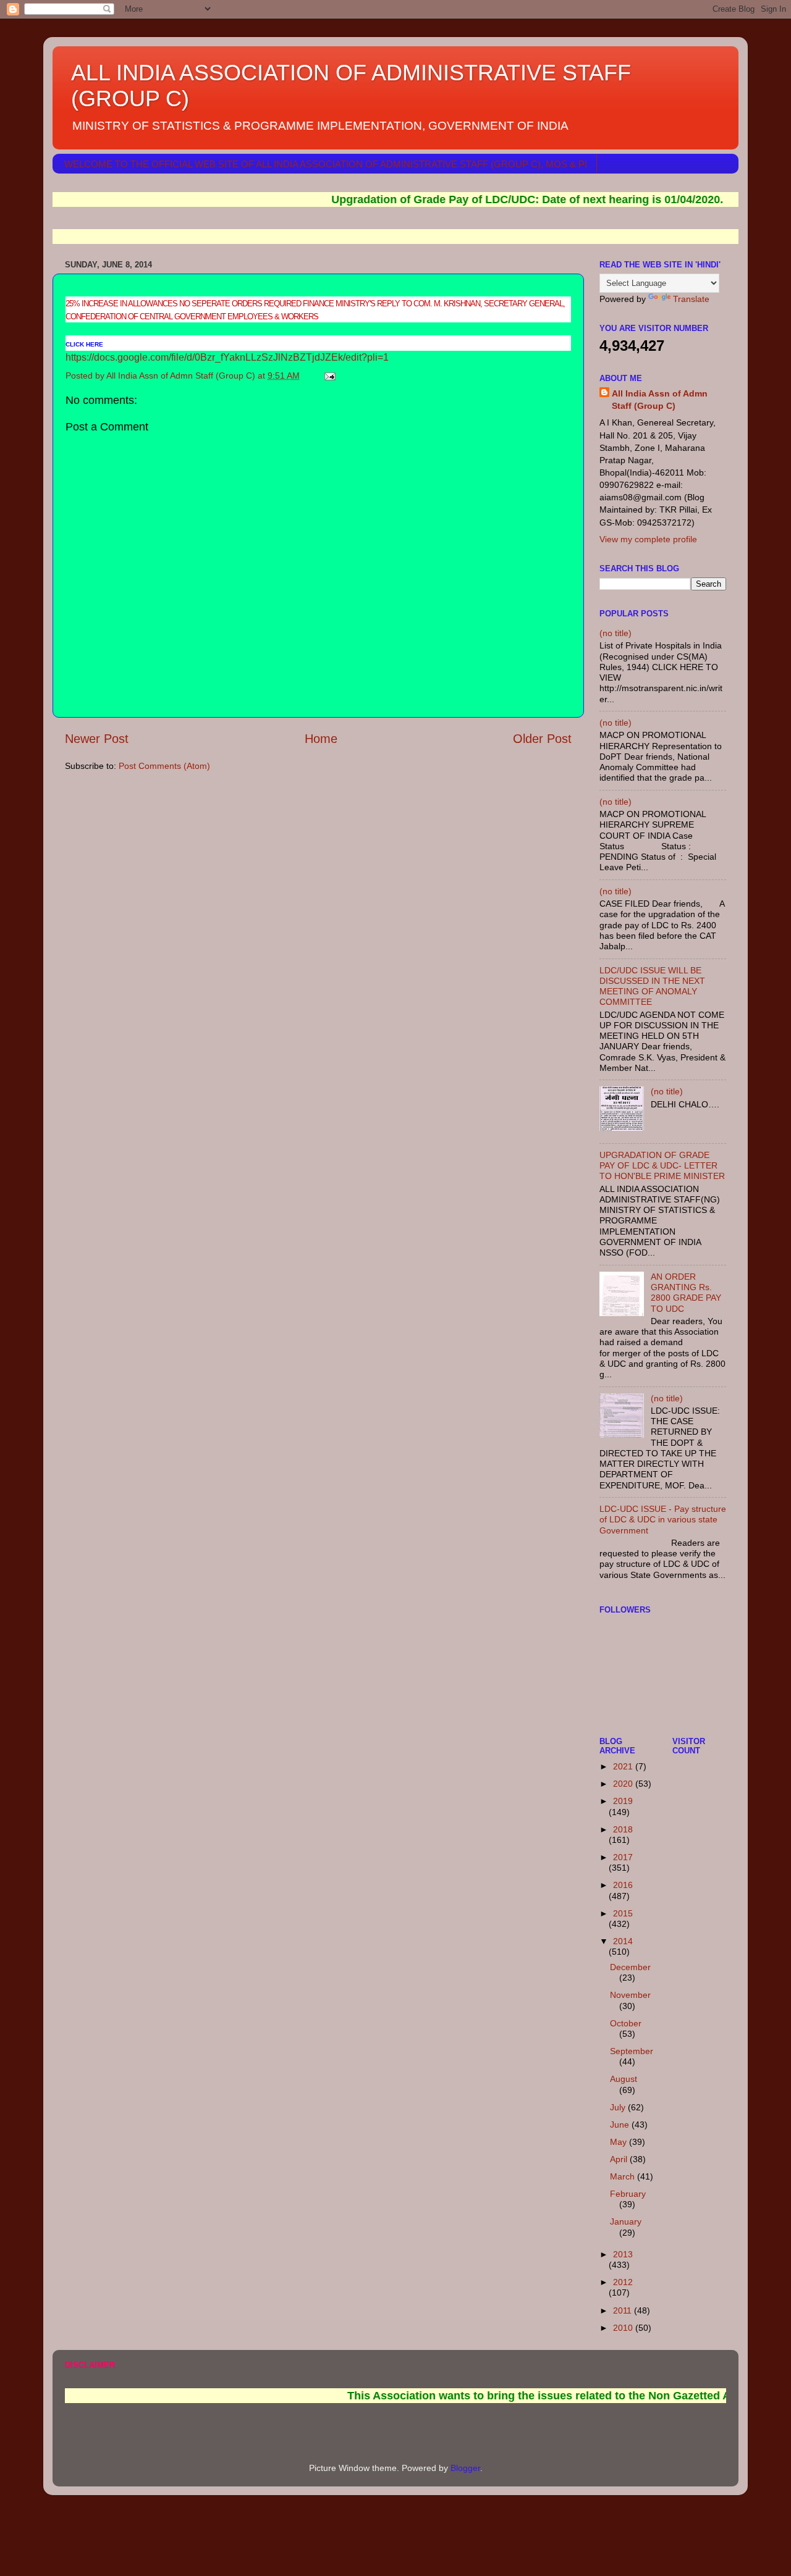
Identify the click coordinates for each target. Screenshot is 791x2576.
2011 (624, 2310)
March (624, 2176)
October (626, 2023)
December (630, 1967)
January (626, 2221)
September (632, 2051)
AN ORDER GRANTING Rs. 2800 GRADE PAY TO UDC (686, 1293)
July (619, 2107)
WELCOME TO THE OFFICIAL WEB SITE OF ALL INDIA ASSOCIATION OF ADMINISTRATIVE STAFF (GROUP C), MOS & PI (326, 164)
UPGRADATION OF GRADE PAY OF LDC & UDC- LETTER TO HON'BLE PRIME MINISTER (662, 1166)
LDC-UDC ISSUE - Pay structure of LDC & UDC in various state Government (663, 1520)
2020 (624, 1784)
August (624, 2079)
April (620, 2159)
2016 (623, 1885)
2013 (623, 2254)
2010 (624, 2328)
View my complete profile (648, 539)
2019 (623, 1801)
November (630, 1995)
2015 (623, 1913)
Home (321, 739)
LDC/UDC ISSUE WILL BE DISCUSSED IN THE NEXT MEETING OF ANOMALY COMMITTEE (652, 986)
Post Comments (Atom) (164, 766)
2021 (624, 1766)
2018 (623, 1829)
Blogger (465, 2468)
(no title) (615, 633)
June (621, 2125)
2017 (623, 1857)
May (620, 2142)
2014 (623, 1941)
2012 (623, 2282)
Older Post (542, 739)
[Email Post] (329, 375)
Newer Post (97, 739)
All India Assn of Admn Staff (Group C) (660, 400)
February (628, 2194)
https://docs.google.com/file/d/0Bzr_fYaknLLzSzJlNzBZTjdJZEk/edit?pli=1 (227, 357)
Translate (691, 299)
